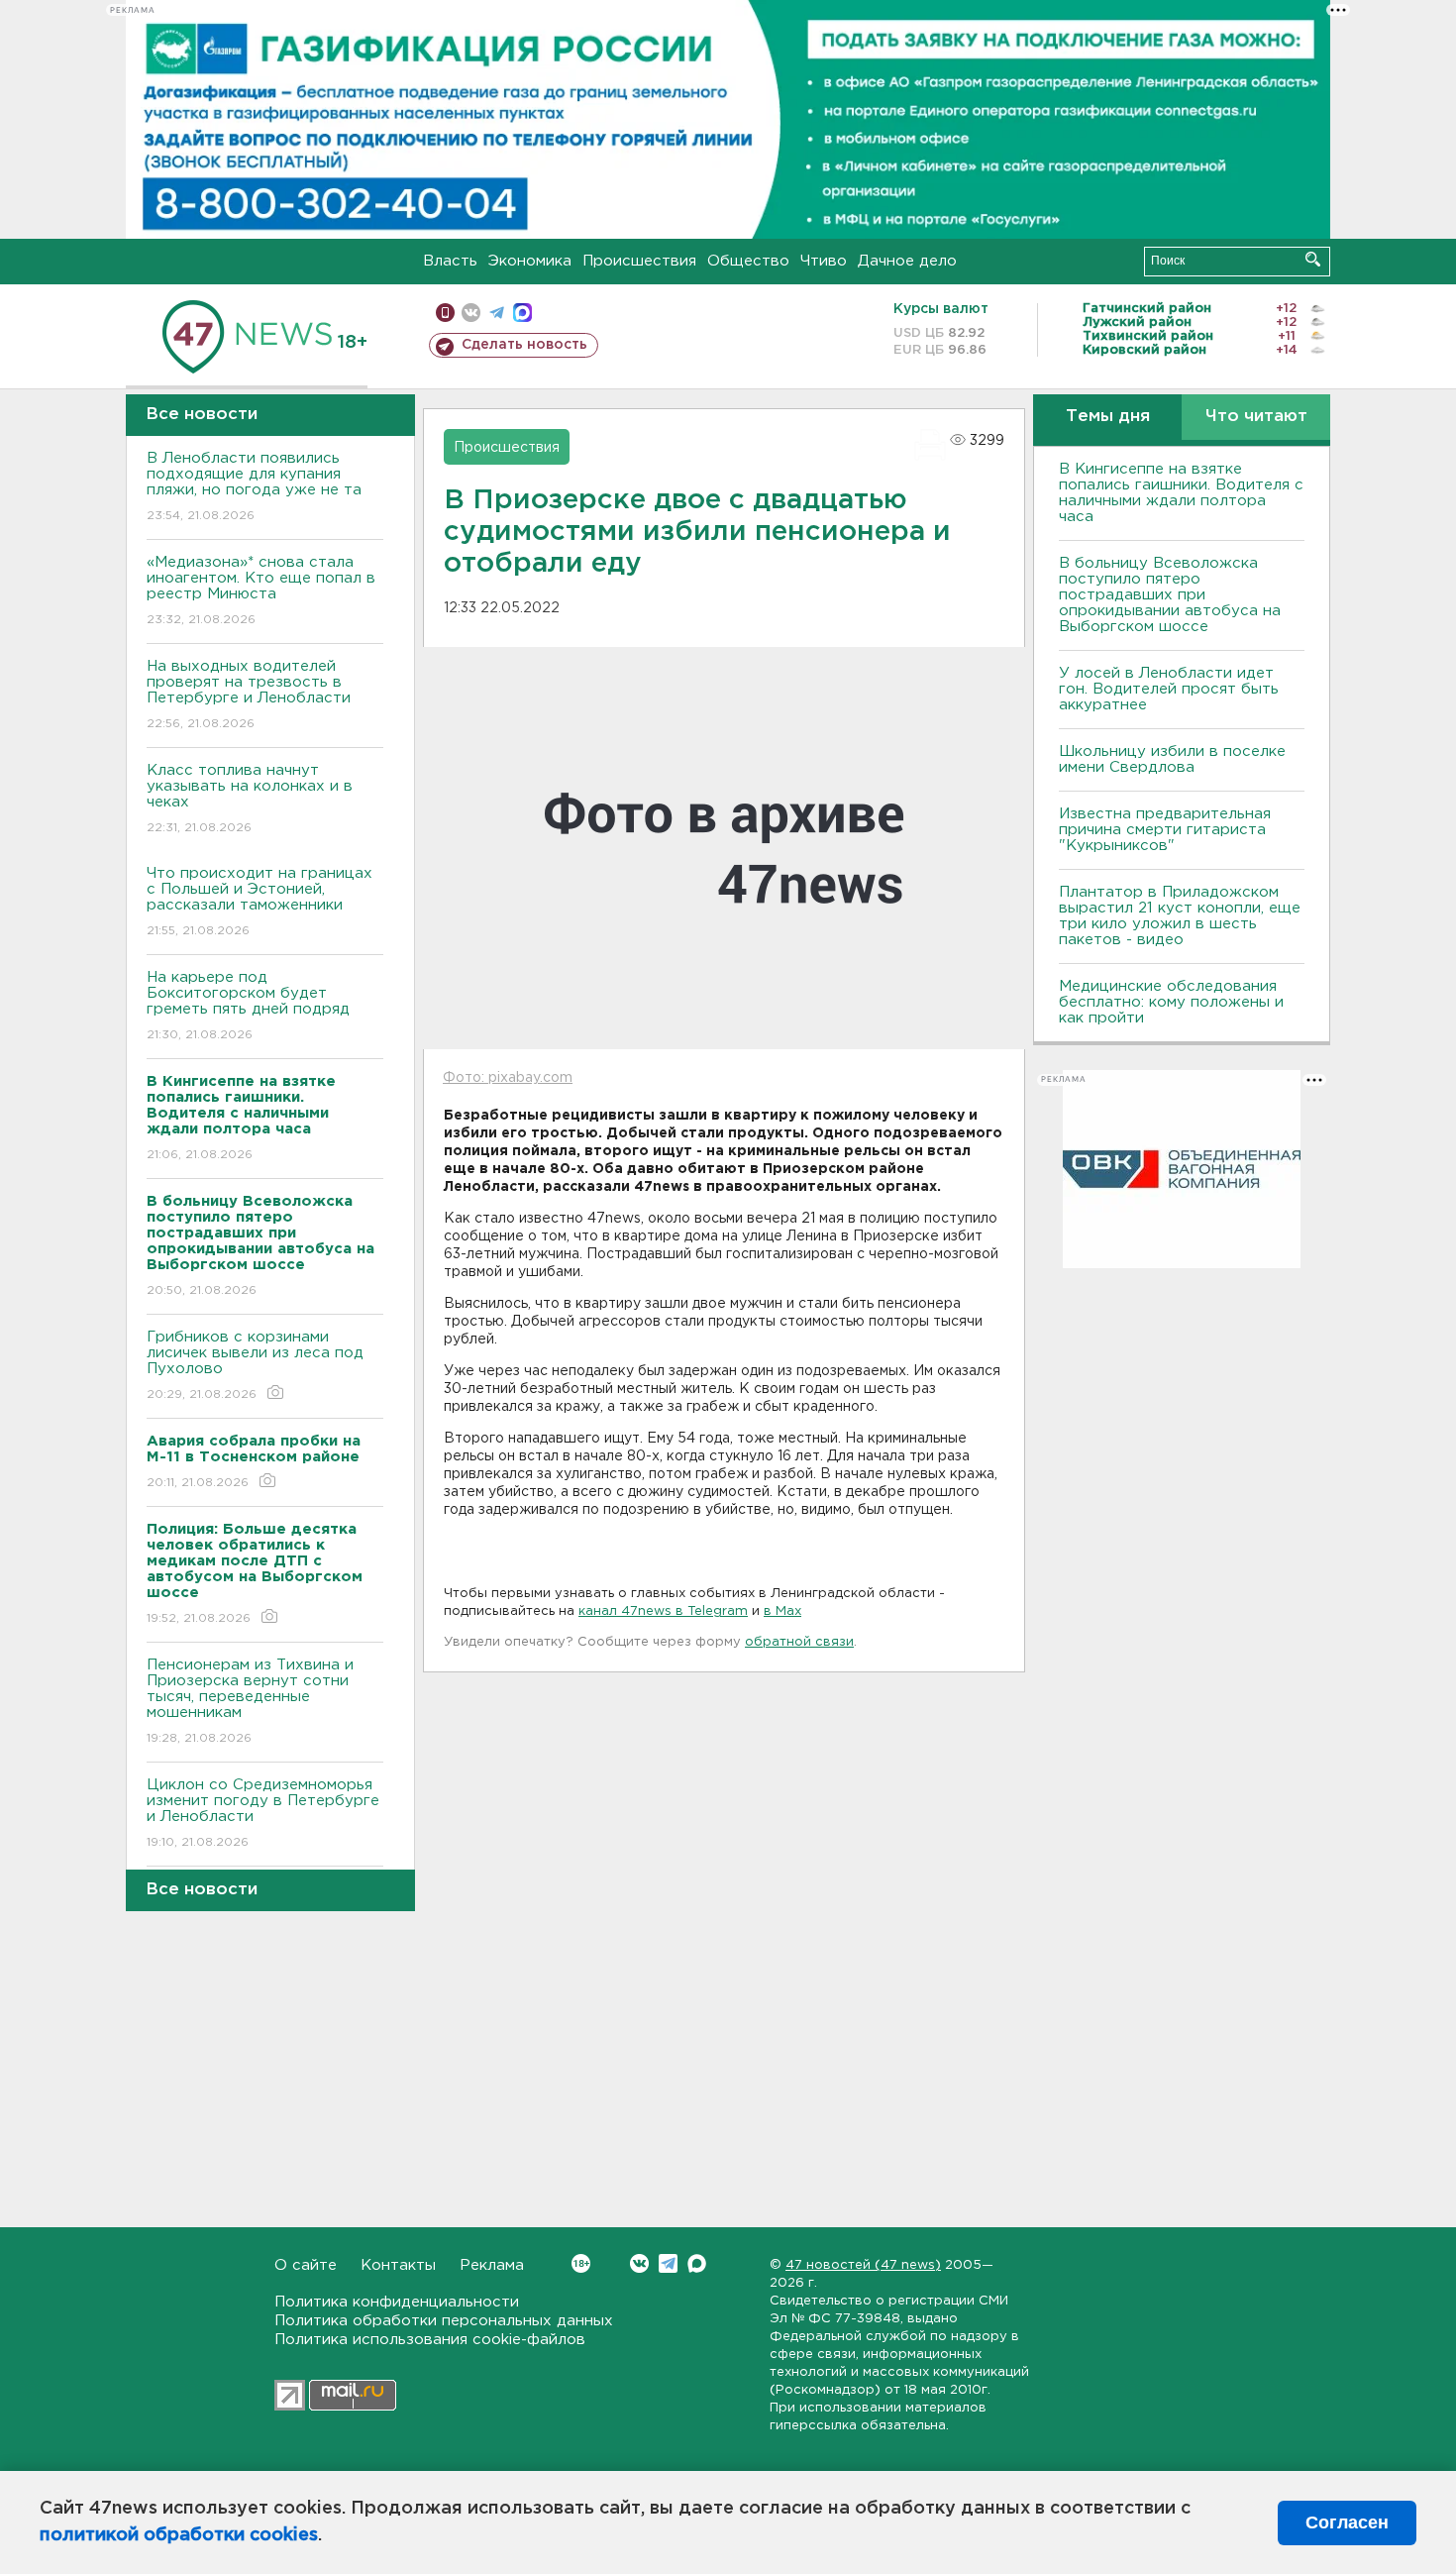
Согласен (1347, 2522)
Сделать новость (524, 345)
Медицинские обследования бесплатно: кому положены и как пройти (1171, 1002)
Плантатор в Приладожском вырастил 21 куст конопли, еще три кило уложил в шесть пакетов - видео (1180, 916)
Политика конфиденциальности (397, 2302)
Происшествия (639, 261)
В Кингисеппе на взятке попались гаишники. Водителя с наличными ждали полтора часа (1181, 493)
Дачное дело (907, 261)
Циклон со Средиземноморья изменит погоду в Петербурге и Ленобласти (263, 1813)
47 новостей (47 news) (863, 2265)
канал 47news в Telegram (663, 1611)
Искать (1313, 259)
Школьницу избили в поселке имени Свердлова (1172, 759)
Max (697, 2263)
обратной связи (799, 1642)
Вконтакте (639, 2263)
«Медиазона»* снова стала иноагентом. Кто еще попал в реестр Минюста (261, 590)
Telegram (668, 2263)
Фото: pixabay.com (508, 1078)
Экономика (530, 261)
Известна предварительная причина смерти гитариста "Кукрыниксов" (1165, 830)
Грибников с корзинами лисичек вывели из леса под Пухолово (255, 1365)
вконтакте (471, 313)
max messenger (522, 313)
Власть (450, 261)
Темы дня (1108, 417)
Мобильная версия (445, 313)
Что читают (1256, 417)
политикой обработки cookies (179, 2535)
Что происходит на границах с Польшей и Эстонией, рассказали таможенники (260, 902)
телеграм (497, 313)
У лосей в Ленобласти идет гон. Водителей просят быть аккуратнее (1169, 689)
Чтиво (824, 261)
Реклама (492, 2265)
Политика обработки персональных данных (444, 2321)
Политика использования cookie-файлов (430, 2340)
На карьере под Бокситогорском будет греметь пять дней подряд (248, 1006)
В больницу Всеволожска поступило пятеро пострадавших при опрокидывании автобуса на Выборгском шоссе (1170, 595)
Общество (748, 261)
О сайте (306, 2265)
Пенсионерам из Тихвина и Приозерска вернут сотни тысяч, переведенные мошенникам (250, 1701)
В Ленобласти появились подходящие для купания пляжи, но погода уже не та (254, 486)
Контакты (398, 2265)
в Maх (782, 1611)
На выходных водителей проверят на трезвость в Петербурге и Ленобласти (249, 695)
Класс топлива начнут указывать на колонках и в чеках (250, 799)
